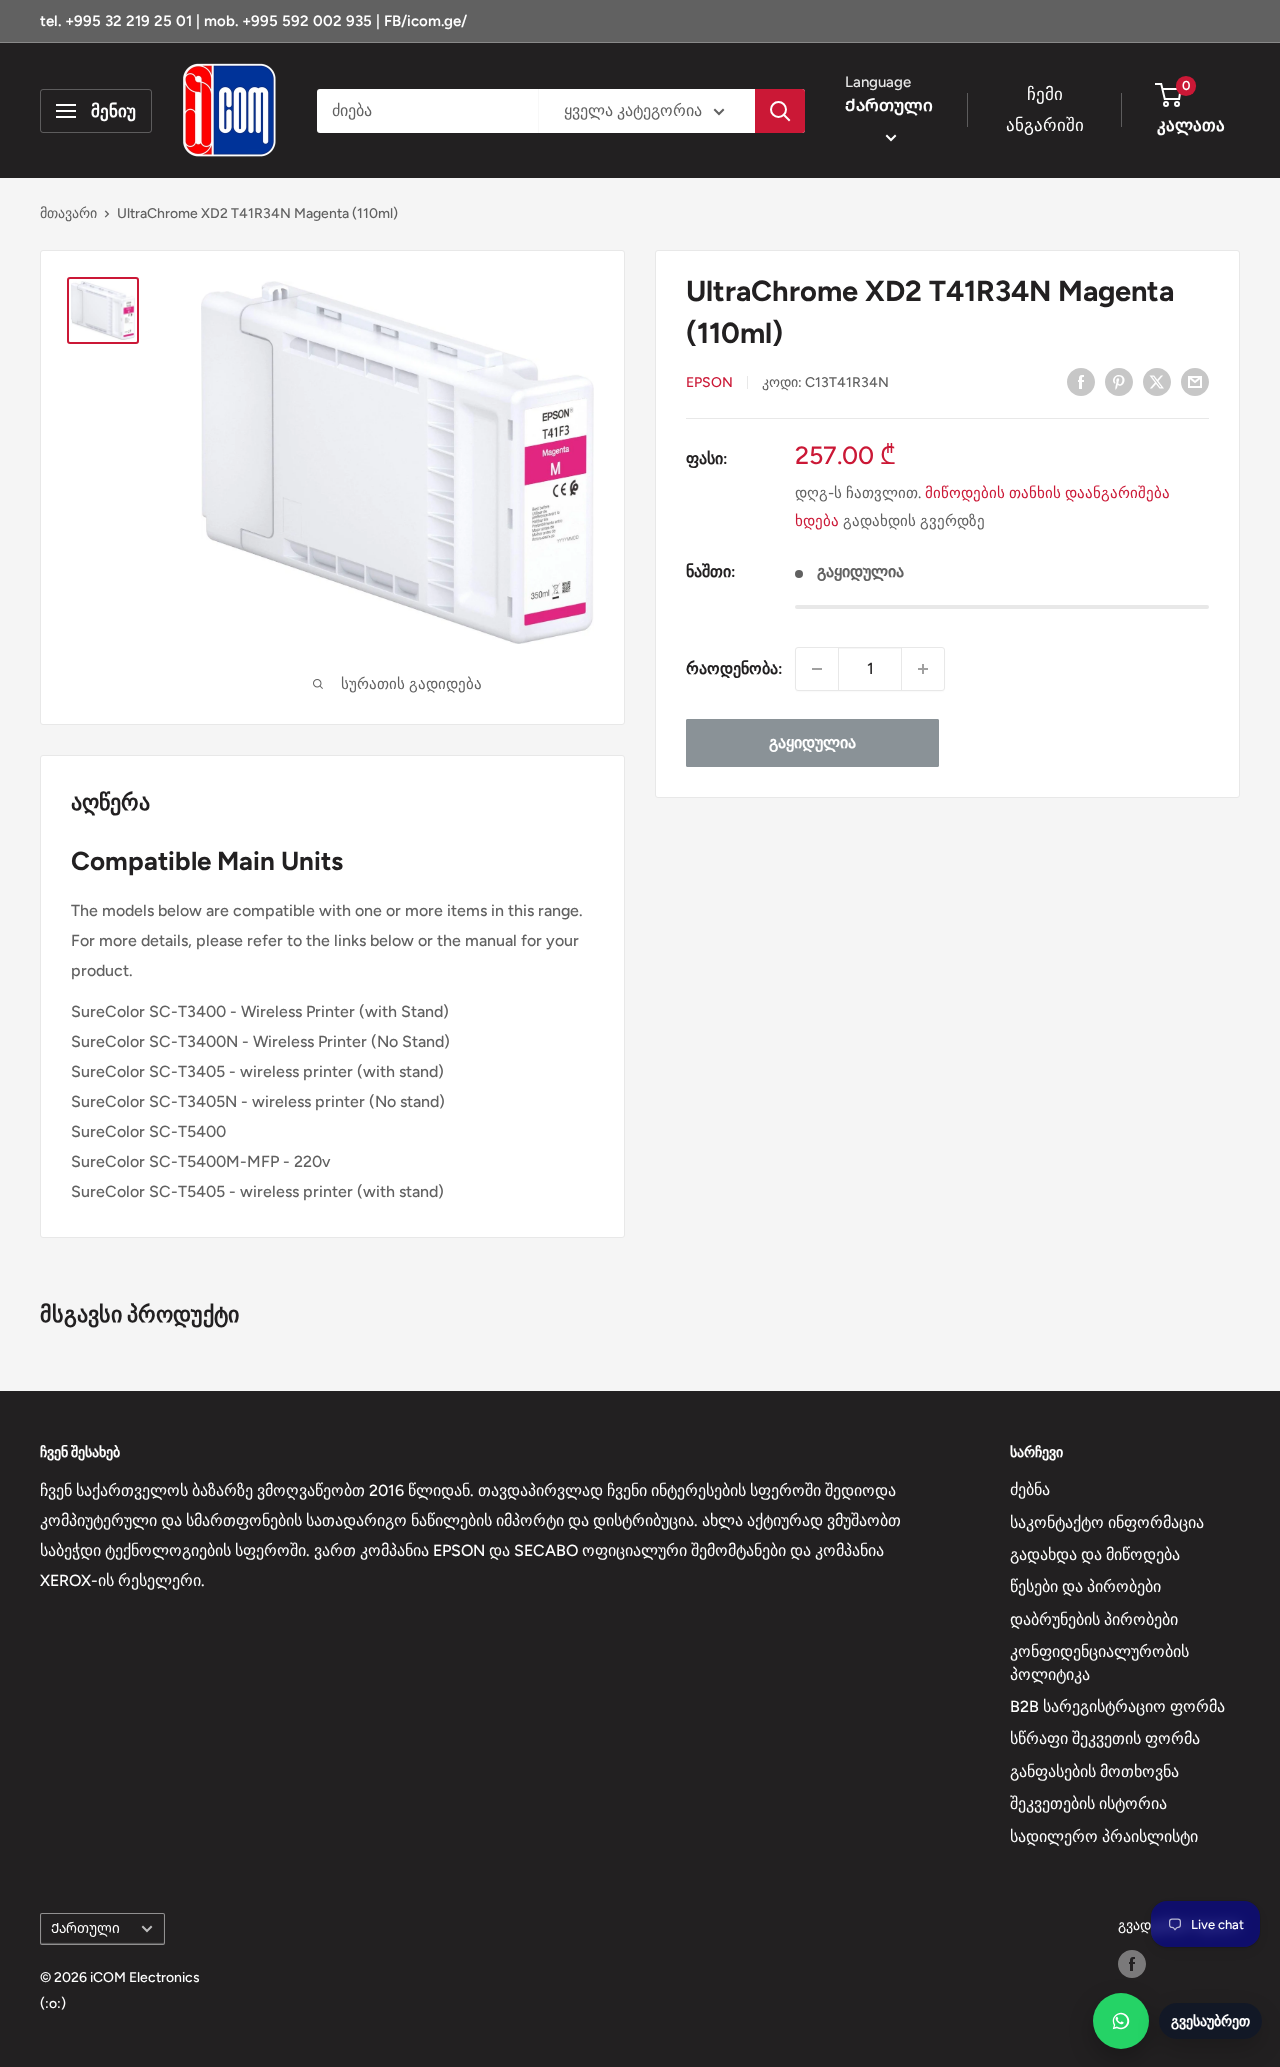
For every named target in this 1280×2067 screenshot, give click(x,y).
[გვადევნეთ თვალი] (1132, 1964)
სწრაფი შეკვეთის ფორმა (1105, 1738)
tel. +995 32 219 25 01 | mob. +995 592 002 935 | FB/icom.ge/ (253, 21)
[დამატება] (923, 669)
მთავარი (68, 213)
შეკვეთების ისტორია (1088, 1803)
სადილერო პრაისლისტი (1104, 1836)
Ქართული (85, 1928)
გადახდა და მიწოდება (1095, 1554)
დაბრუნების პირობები (1094, 1619)
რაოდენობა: (734, 668)
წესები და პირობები (1085, 1586)
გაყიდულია (812, 742)
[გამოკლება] (817, 669)
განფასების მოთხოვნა (1094, 1771)
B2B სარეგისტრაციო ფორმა (1117, 1706)
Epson (709, 382)
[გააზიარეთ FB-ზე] (1081, 381)
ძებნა (1030, 1489)
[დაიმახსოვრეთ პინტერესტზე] (1119, 381)
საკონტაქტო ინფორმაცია (1107, 1522)
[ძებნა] (780, 111)
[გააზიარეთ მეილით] (1195, 381)
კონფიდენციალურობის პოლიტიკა (1099, 1662)
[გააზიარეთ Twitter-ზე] (1157, 381)
